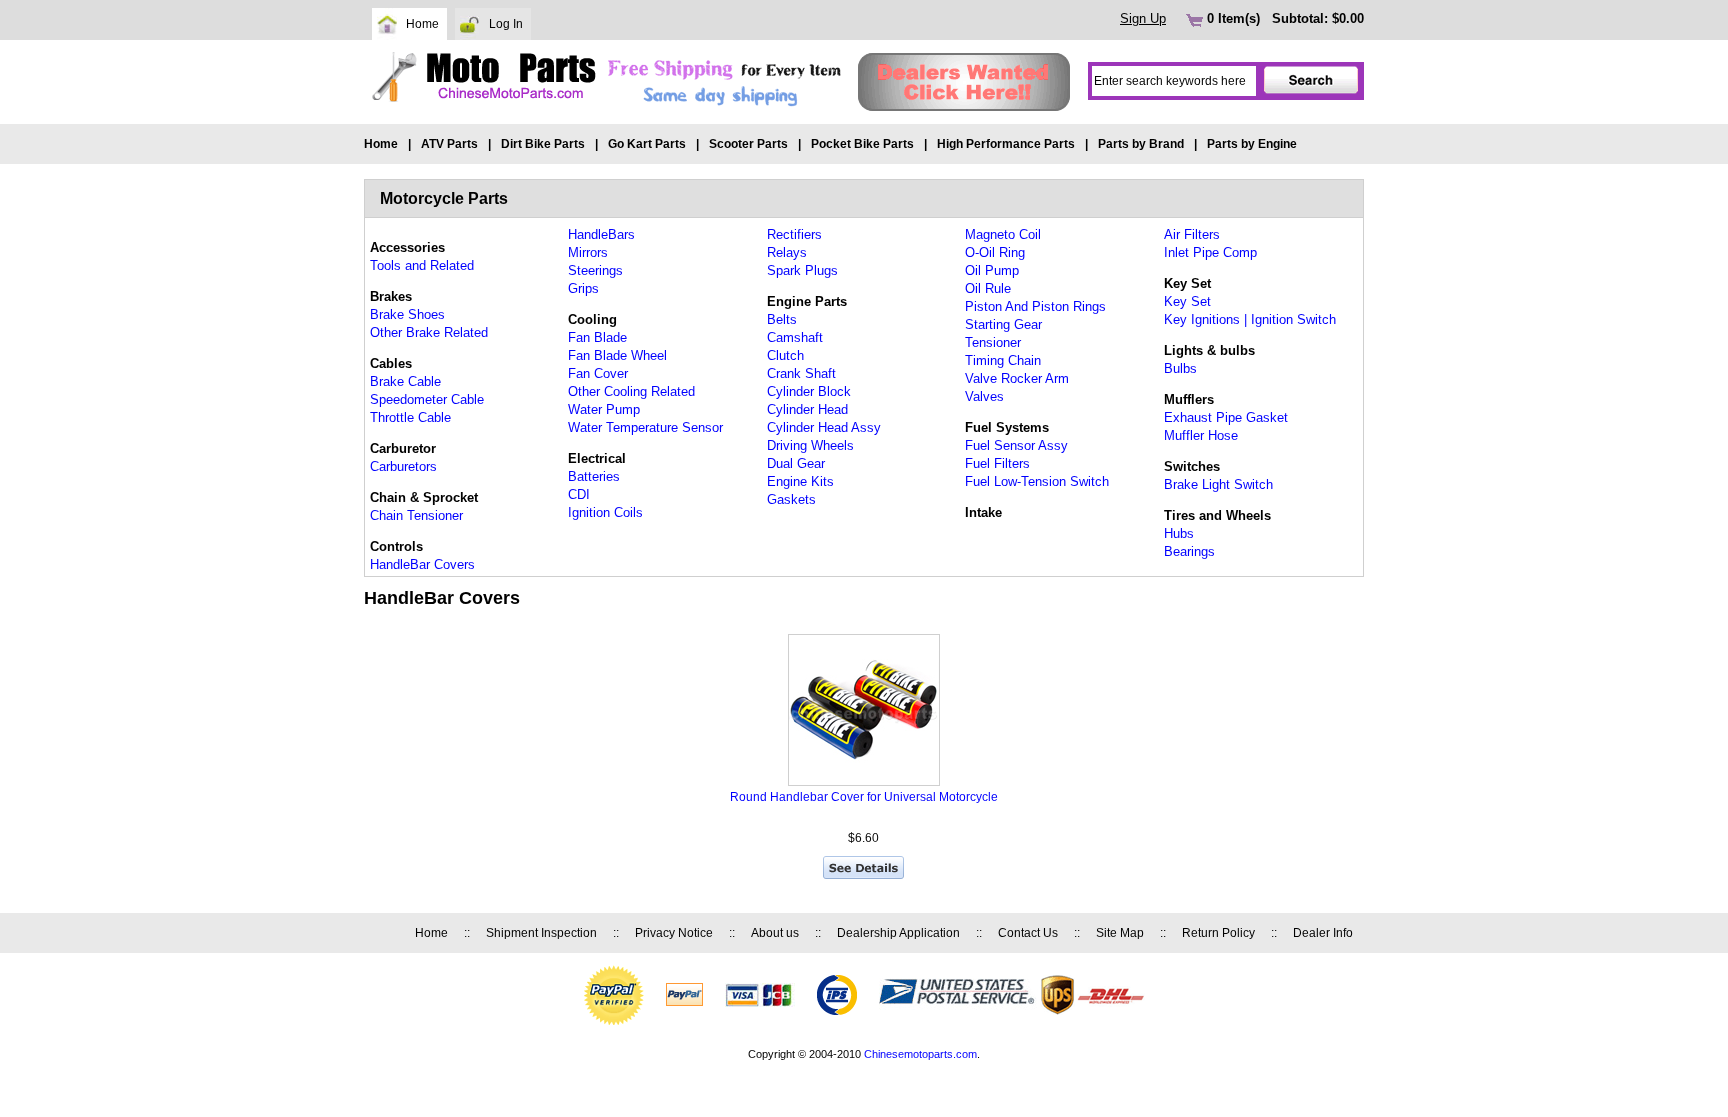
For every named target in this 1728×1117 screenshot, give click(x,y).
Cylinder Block (809, 391)
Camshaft (795, 337)
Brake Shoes (407, 314)
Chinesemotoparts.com (920, 1054)
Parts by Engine (1252, 144)
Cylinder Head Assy (824, 427)
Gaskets (791, 499)
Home (422, 24)
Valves (984, 396)
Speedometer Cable (427, 399)
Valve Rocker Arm (1017, 378)
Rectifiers (794, 234)
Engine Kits (800, 481)
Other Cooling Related (631, 391)
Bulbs (1180, 368)
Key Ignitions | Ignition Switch (1250, 319)
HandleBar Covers (422, 564)
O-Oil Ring (995, 252)
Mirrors (588, 252)
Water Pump (604, 409)
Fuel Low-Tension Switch (1037, 481)
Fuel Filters (997, 463)
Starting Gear (1003, 324)
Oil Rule (988, 288)
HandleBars (601, 234)
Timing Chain (1003, 360)
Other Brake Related (429, 332)
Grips (583, 288)
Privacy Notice (674, 933)
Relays (787, 252)
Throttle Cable (410, 417)
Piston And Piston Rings (1035, 306)
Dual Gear (796, 463)
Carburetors (403, 466)
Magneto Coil (1003, 234)
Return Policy (1218, 933)
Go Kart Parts (647, 144)
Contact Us (1028, 933)
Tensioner (993, 342)
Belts (782, 319)
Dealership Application (898, 933)
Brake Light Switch (1218, 484)
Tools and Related (422, 265)
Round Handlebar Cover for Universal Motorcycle (864, 797)
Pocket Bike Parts (862, 144)
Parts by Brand (1141, 144)
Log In (506, 24)
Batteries (594, 476)
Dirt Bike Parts (543, 144)
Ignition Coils (605, 512)
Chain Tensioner (416, 515)
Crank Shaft (801, 373)
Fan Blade (597, 337)
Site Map (1120, 933)
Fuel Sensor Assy (1016, 445)
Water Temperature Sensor (645, 427)
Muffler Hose (1201, 435)
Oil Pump (992, 270)
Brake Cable (405, 381)
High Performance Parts (1006, 144)
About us (775, 933)
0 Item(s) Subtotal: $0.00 (1283, 18)
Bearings (1189, 551)
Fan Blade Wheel (617, 355)
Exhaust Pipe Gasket (1226, 417)
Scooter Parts (748, 144)
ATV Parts (449, 144)
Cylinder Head (807, 409)
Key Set (1187, 301)
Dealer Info (1323, 933)
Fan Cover (598, 373)
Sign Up (1143, 18)
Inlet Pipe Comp (1210, 252)
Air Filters (1192, 234)
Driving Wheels (810, 445)
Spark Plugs (802, 270)
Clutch (785, 355)
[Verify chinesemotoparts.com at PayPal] (614, 1021)
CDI (579, 494)
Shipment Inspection (541, 933)
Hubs (1179, 533)
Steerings (595, 270)
